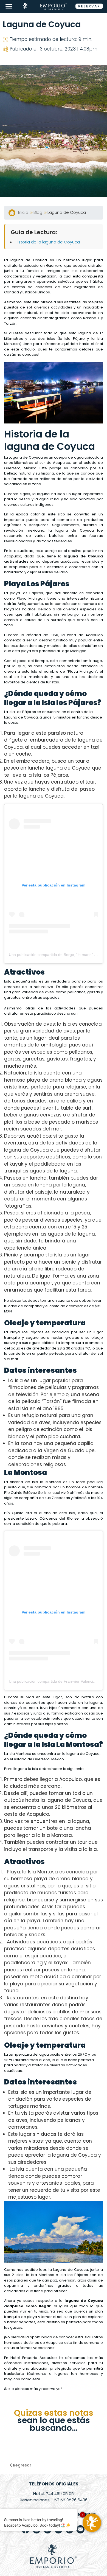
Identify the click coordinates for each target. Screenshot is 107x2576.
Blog (38, 212)
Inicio (24, 212)
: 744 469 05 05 (54, 2494)
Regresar (22, 2465)
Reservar (89, 6)
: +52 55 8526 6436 (54, 2500)
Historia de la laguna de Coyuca (47, 242)
